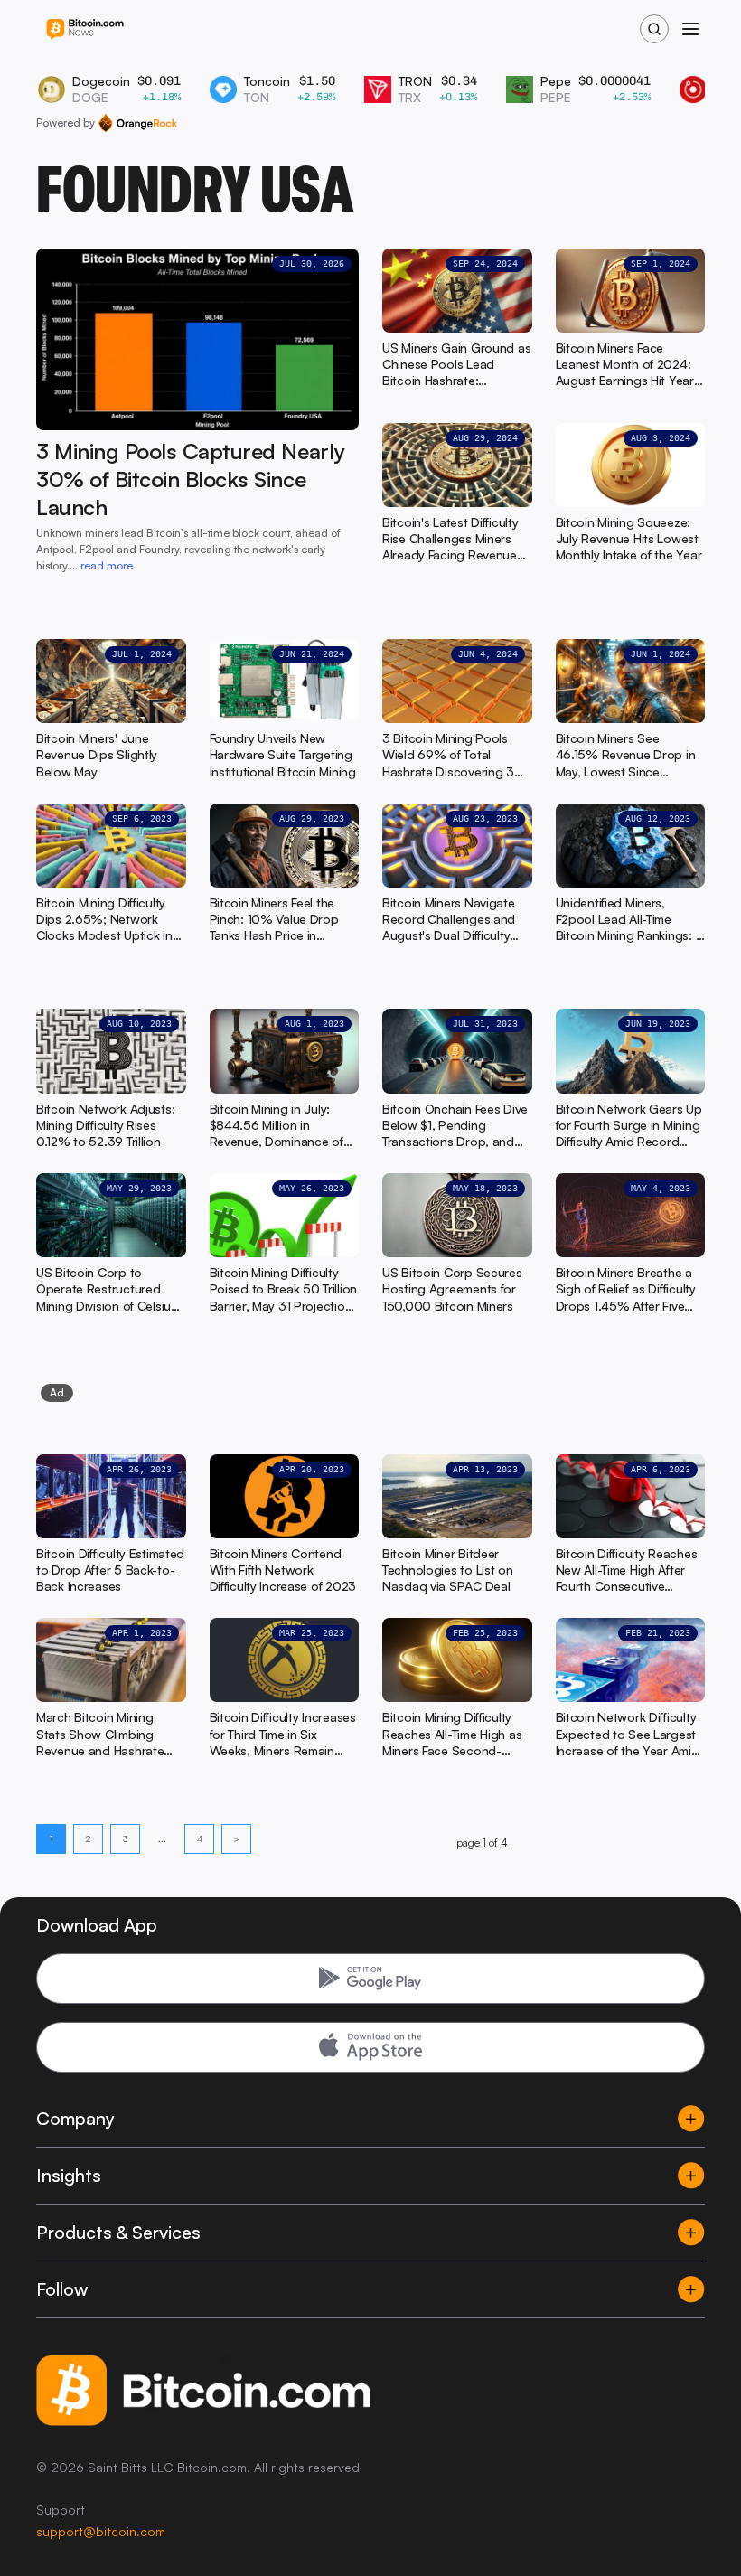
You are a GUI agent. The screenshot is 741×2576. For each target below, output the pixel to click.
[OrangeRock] (138, 123)
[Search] (654, 29)
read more (107, 565)
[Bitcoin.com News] (85, 29)
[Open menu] (690, 29)
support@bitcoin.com (101, 2531)
